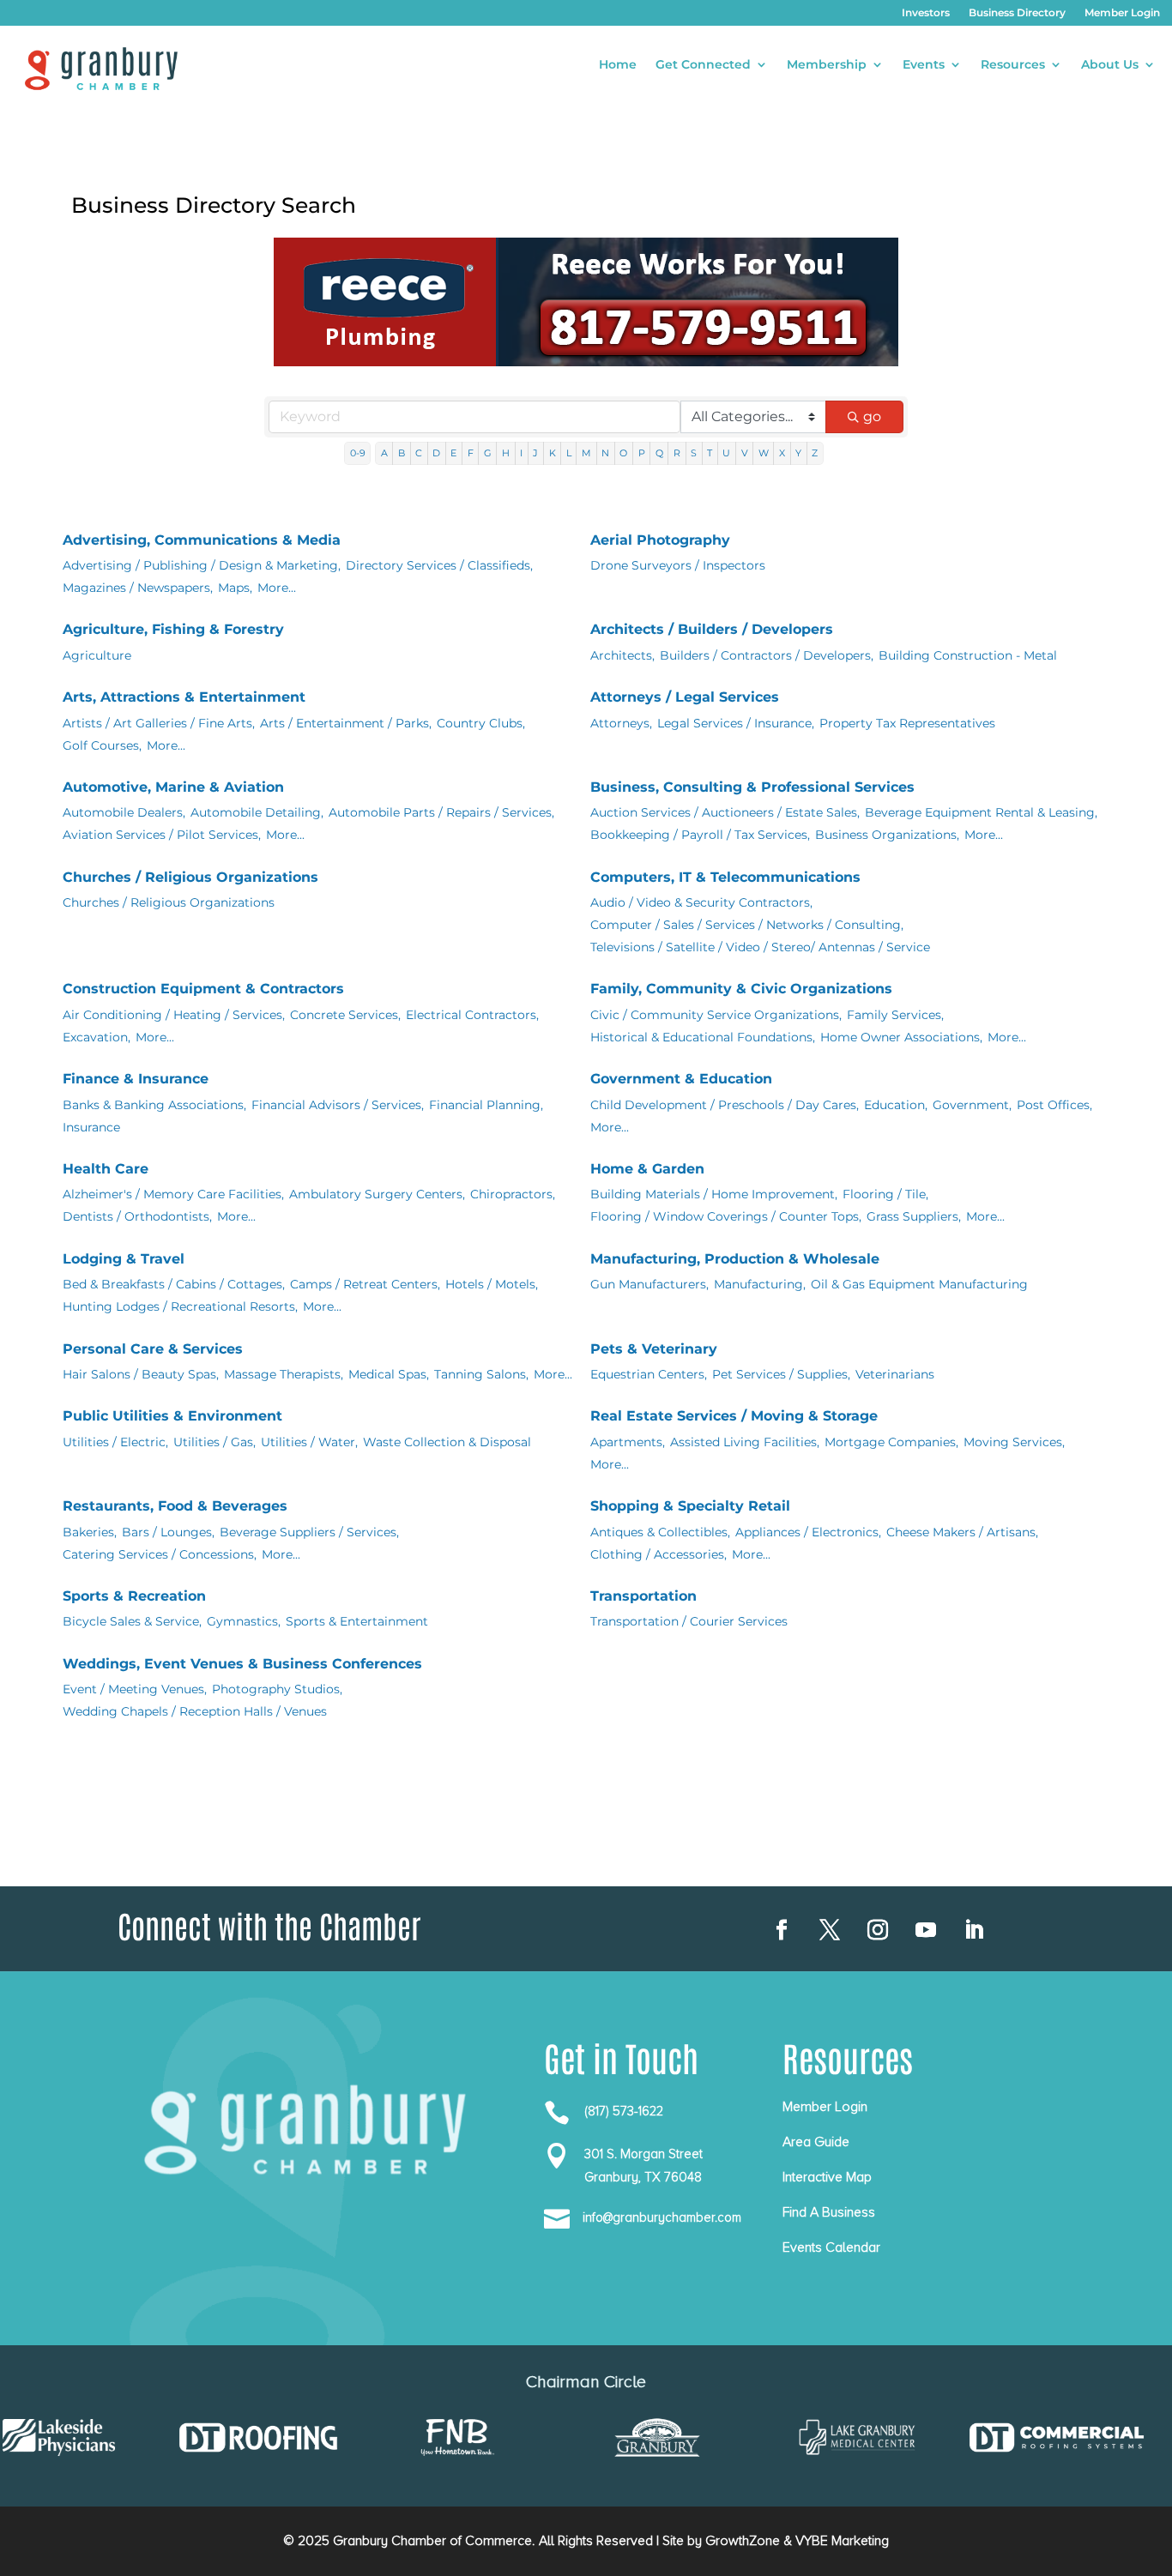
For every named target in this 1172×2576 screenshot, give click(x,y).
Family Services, (895, 1015)
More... (277, 588)
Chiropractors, (513, 1194)
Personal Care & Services (153, 1349)
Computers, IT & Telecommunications (725, 877)
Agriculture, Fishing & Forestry (173, 629)
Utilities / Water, (309, 1442)
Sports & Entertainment (357, 1621)
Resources (1013, 65)
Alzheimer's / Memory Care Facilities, (173, 1194)
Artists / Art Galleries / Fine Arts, (159, 723)
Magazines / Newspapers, (138, 588)
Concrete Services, (345, 1015)
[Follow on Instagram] (878, 1930)
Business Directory (1017, 13)
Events (924, 65)
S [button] (694, 453)
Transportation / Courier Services (689, 1621)
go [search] (872, 416)
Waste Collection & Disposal (447, 1442)
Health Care (106, 1169)
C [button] (419, 453)
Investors (926, 13)
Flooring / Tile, (885, 1194)
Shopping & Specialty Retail (690, 1506)
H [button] (506, 453)
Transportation (643, 1596)
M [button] (586, 453)
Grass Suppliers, (914, 1216)
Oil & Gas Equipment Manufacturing (919, 1284)
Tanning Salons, (481, 1374)
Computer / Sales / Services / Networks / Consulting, (747, 925)
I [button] (521, 453)
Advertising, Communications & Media (202, 540)
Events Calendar (831, 2247)
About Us (1110, 65)
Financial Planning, (486, 1105)
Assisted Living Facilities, (745, 1442)
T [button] (710, 453)
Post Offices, (1054, 1105)
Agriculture (97, 655)
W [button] (764, 453)
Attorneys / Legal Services (685, 697)
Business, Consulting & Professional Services (752, 787)
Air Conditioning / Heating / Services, (174, 1015)
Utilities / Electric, (115, 1442)
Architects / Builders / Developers (712, 629)
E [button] (453, 453)
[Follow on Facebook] (782, 1930)
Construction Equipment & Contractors (203, 989)
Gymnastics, (244, 1621)
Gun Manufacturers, (649, 1284)
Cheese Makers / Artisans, (962, 1532)
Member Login (1122, 13)
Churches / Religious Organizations (190, 877)
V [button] (745, 453)
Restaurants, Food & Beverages (175, 1506)
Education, (896, 1105)
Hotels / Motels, (492, 1284)
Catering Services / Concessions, (160, 1554)
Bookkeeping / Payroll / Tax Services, (700, 835)
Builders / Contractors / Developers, (767, 655)
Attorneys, (621, 723)
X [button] (782, 453)
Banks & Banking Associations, (154, 1105)
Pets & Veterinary (654, 1349)
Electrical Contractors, (472, 1015)
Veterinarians (895, 1374)
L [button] (569, 453)
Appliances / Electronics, (808, 1532)
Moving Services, (1014, 1442)
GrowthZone (743, 2541)
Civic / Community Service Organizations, (716, 1015)
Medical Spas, (389, 1374)
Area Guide (816, 2142)
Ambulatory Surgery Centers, (377, 1194)
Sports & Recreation (134, 1596)
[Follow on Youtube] (926, 1930)
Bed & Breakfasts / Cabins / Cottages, (174, 1284)
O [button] (623, 453)
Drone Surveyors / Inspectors (678, 565)
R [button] (677, 453)
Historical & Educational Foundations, (703, 1037)
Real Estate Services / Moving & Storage (734, 1416)
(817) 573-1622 (624, 2111)
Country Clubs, (481, 723)
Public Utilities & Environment (172, 1416)
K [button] (553, 453)
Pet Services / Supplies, (781, 1374)
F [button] (471, 453)
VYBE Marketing (842, 2541)
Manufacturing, (760, 1284)
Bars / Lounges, (168, 1532)
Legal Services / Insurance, (736, 723)
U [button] (726, 453)
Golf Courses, (102, 745)
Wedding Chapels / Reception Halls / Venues (195, 1711)
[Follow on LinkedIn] (974, 1930)
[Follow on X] (830, 1930)
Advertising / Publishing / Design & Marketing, (202, 565)
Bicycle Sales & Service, (132, 1621)
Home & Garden (647, 1169)
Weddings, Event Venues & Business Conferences (242, 1664)
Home (618, 65)
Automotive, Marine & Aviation (173, 787)
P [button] (642, 453)
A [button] (384, 453)
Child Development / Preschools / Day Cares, (725, 1105)
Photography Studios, (277, 1689)
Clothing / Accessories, (658, 1554)
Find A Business (829, 2212)
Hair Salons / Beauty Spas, (141, 1374)
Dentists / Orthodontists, (137, 1216)
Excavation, (97, 1037)
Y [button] (798, 453)
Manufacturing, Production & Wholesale (735, 1259)
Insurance (91, 1127)
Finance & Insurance (136, 1079)
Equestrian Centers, (649, 1374)
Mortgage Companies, (891, 1442)
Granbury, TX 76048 (643, 2177)
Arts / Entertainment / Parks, (346, 723)
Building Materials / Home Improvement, (714, 1194)
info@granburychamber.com (662, 2217)
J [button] (535, 453)
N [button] (605, 453)
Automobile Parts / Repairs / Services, (441, 812)
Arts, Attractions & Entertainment (184, 697)
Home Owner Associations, (901, 1037)
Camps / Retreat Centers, (365, 1284)
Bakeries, (90, 1532)
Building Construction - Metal (968, 655)
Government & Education (681, 1079)
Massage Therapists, (284, 1374)
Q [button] (659, 453)
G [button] (488, 453)
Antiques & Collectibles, (660, 1532)
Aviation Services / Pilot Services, (162, 835)
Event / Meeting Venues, (135, 1689)
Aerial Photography (660, 540)
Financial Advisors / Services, (338, 1105)
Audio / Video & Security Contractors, (701, 902)
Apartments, (628, 1442)
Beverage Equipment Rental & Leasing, (981, 812)
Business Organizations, (887, 835)
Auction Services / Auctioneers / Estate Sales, (725, 812)
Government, (972, 1105)
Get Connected (703, 65)
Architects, (622, 655)
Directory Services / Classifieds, (439, 565)
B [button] (402, 453)
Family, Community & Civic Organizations (741, 989)
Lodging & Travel (124, 1259)
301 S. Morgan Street (643, 2154)
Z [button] (815, 453)
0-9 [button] (358, 453)
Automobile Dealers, (124, 812)
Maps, (235, 588)
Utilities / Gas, (214, 1442)
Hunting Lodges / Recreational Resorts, (180, 1306)
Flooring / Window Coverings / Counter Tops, (726, 1216)
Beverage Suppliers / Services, (309, 1532)
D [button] (436, 453)
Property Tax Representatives (907, 723)
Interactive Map (827, 2177)
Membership (827, 65)
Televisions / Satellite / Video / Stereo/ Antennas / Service (760, 947)
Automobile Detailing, (257, 812)
